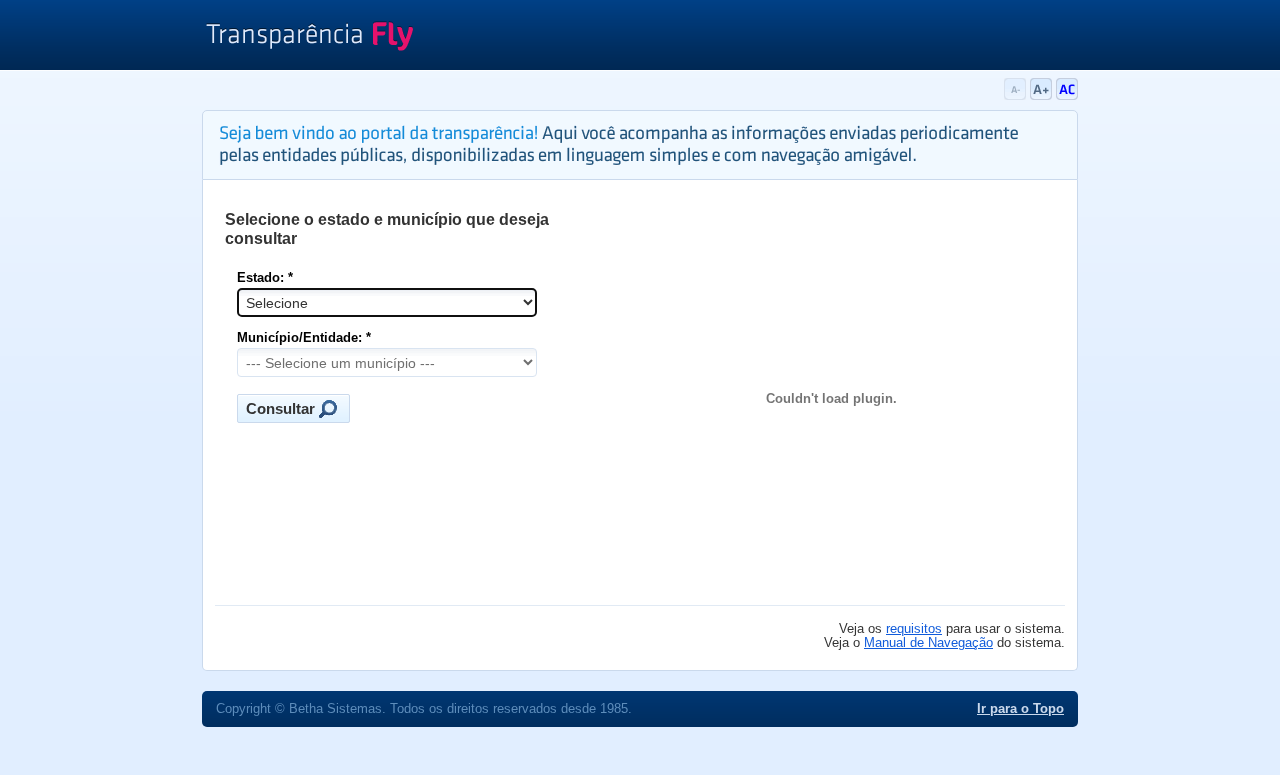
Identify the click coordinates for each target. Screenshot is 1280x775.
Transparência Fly (309, 38)
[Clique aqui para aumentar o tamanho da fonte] (1043, 96)
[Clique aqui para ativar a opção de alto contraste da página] (1067, 96)
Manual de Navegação (928, 643)
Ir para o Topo (1020, 709)
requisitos (914, 629)
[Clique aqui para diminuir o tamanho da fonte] (1017, 96)
